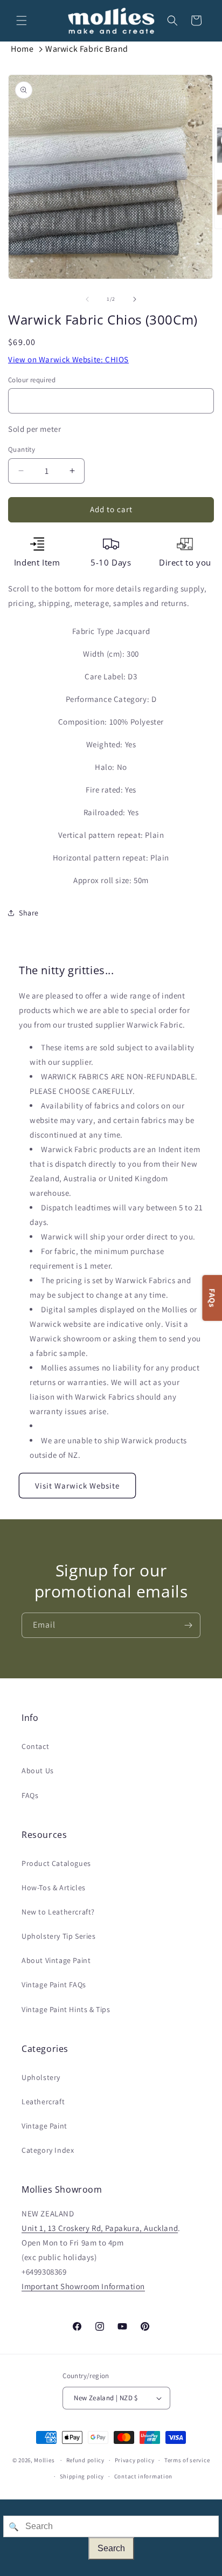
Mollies (44, 2460)
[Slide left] (87, 299)
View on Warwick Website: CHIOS (68, 359)
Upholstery (41, 2077)
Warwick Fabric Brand (87, 49)
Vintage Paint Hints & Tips (66, 2009)
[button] (22, 20)
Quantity (22, 449)
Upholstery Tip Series (59, 1936)
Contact (35, 1746)
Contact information (143, 2476)
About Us (38, 1771)
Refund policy (85, 2460)
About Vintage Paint (56, 1960)
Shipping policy (82, 2476)
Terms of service (187, 2460)
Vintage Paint (44, 2126)
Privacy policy (135, 2460)
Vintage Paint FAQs (54, 1985)
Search (111, 2548)
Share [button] (29, 913)
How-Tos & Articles (54, 1888)
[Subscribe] (188, 1625)
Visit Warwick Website (77, 1486)
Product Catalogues (56, 1863)
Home (22, 49)
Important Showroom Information (83, 2286)
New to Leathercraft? (58, 1912)
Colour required (32, 380)
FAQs (30, 1795)
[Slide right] (135, 299)
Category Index (48, 2150)
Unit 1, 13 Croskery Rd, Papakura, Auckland (100, 2228)
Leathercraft (43, 2102)
